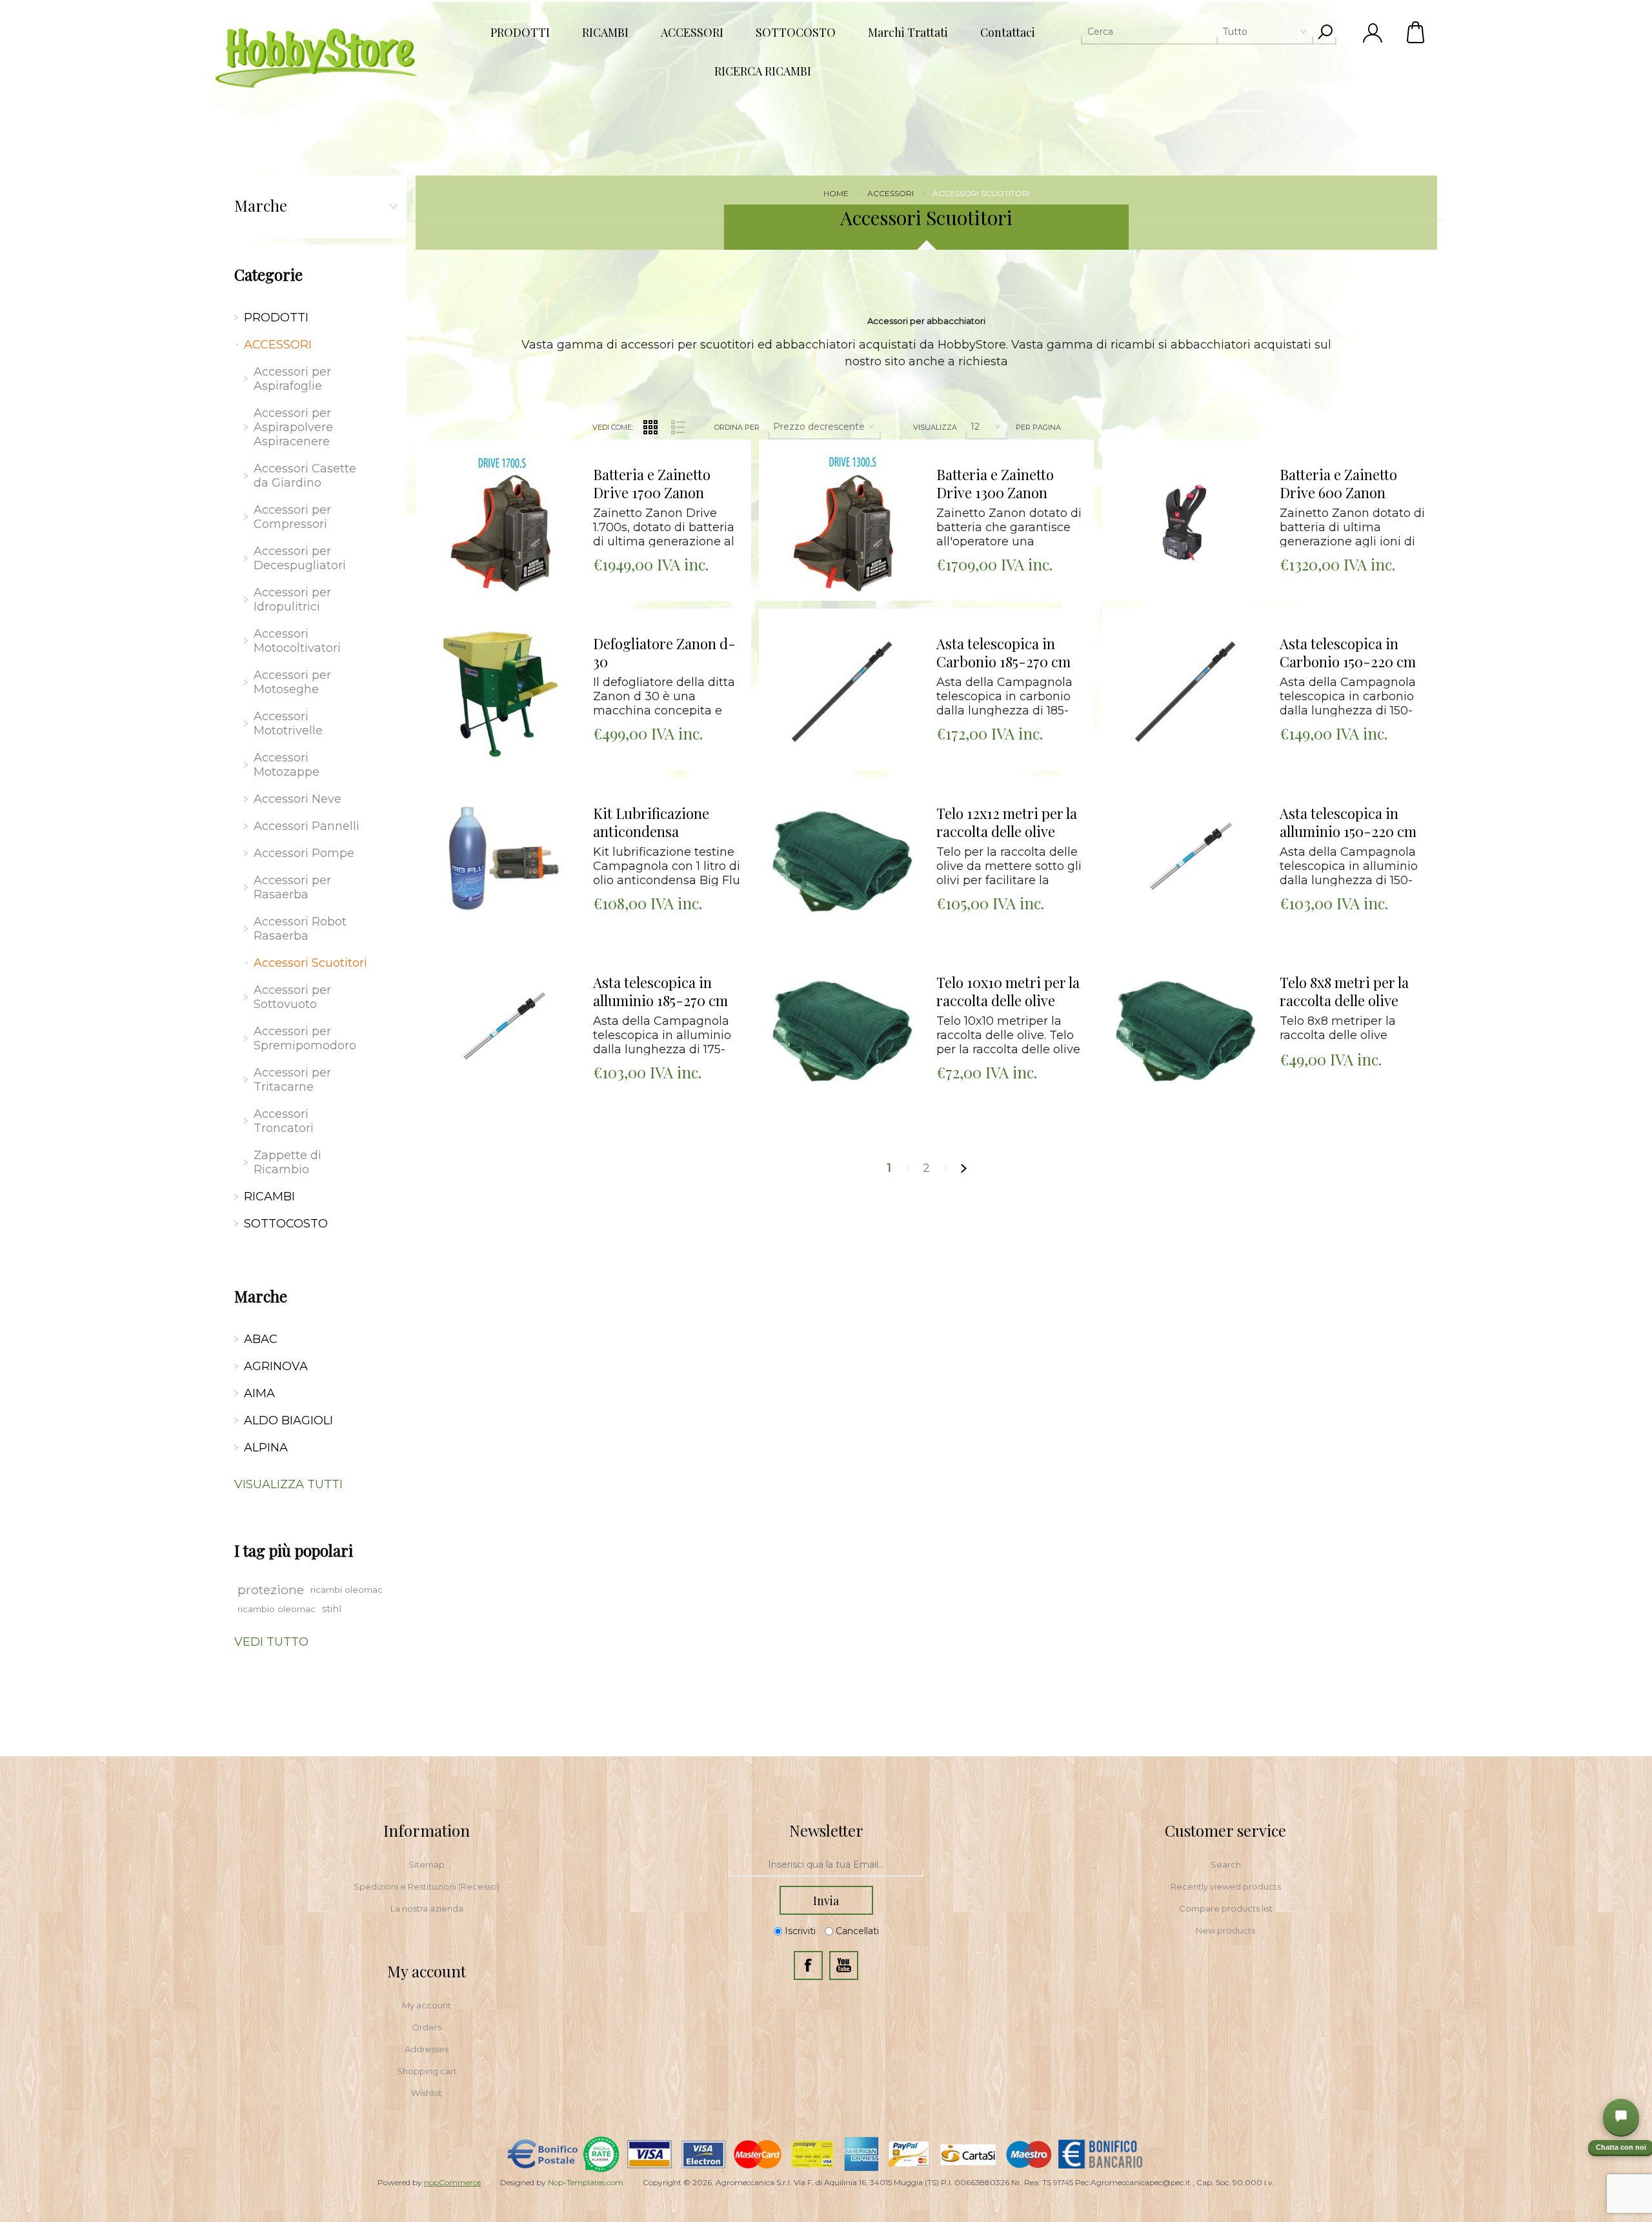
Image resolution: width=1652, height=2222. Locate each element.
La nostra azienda (427, 1908)
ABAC (261, 1339)
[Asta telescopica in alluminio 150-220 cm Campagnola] (1186, 862)
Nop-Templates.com (586, 2182)
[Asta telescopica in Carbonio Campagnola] (843, 692)
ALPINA (266, 1448)
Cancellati (857, 1931)
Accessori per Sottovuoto (292, 997)
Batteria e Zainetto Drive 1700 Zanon (652, 484)
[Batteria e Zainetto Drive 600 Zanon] (1186, 523)
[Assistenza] (1621, 2117)
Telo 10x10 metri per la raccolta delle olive (1008, 992)
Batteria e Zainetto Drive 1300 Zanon (995, 484)
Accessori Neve (297, 799)
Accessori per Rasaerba (292, 887)
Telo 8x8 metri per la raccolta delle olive (1344, 992)
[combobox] (1197, 32)
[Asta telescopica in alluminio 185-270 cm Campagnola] (499, 1031)
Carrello (1416, 32)
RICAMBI (269, 1197)
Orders (427, 2027)
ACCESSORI (278, 345)
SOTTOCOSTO (286, 1224)
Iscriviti (800, 1931)
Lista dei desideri (509, 475)
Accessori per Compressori (292, 517)
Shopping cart (427, 2071)
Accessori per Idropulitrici (292, 600)
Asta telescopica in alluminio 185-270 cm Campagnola (660, 992)
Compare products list (1226, 1908)
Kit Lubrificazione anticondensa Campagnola (651, 823)
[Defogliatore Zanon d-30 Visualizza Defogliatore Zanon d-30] (499, 692)
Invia (826, 1901)
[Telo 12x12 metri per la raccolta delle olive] (843, 862)
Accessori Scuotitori (310, 963)
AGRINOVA (276, 1366)
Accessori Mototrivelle (288, 723)
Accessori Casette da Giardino (305, 476)
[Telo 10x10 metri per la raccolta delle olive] (843, 1031)
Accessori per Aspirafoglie (292, 379)
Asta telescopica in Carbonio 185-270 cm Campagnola (1003, 653)
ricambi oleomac (347, 1590)
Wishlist (427, 2093)
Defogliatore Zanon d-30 (664, 653)
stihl (332, 1609)
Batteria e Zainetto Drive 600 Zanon (1338, 484)
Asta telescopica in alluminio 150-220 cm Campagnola (1348, 823)
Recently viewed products (1226, 1886)
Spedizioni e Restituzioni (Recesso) (427, 1886)
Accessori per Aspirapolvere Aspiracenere (293, 427)
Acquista (484, 443)
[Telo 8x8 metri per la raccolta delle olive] (1186, 1031)
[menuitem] (427, 1864)
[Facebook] (808, 1965)
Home (836, 193)
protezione (271, 1590)
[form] (826, 1865)
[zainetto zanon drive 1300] (843, 523)
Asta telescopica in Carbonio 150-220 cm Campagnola (1348, 653)
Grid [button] (650, 427)
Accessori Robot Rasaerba (300, 929)
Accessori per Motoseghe (292, 682)
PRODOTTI (276, 318)
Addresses (427, 2049)
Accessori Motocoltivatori (297, 641)
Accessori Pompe (304, 853)
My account (427, 2005)
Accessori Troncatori (284, 1121)
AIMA (259, 1393)
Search (1226, 1864)
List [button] (678, 427)
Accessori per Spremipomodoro (305, 1038)
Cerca (1325, 32)
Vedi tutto (271, 1642)
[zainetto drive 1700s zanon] (499, 523)
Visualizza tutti (288, 1484)
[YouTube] (844, 1965)
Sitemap (427, 1864)
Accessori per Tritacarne (292, 1080)
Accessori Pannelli (307, 826)
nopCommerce (452, 2182)
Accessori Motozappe (287, 765)
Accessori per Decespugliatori (300, 558)
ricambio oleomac (277, 1609)
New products (1225, 1930)
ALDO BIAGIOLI (288, 1420)
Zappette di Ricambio (287, 1162)
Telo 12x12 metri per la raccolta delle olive (1007, 823)
